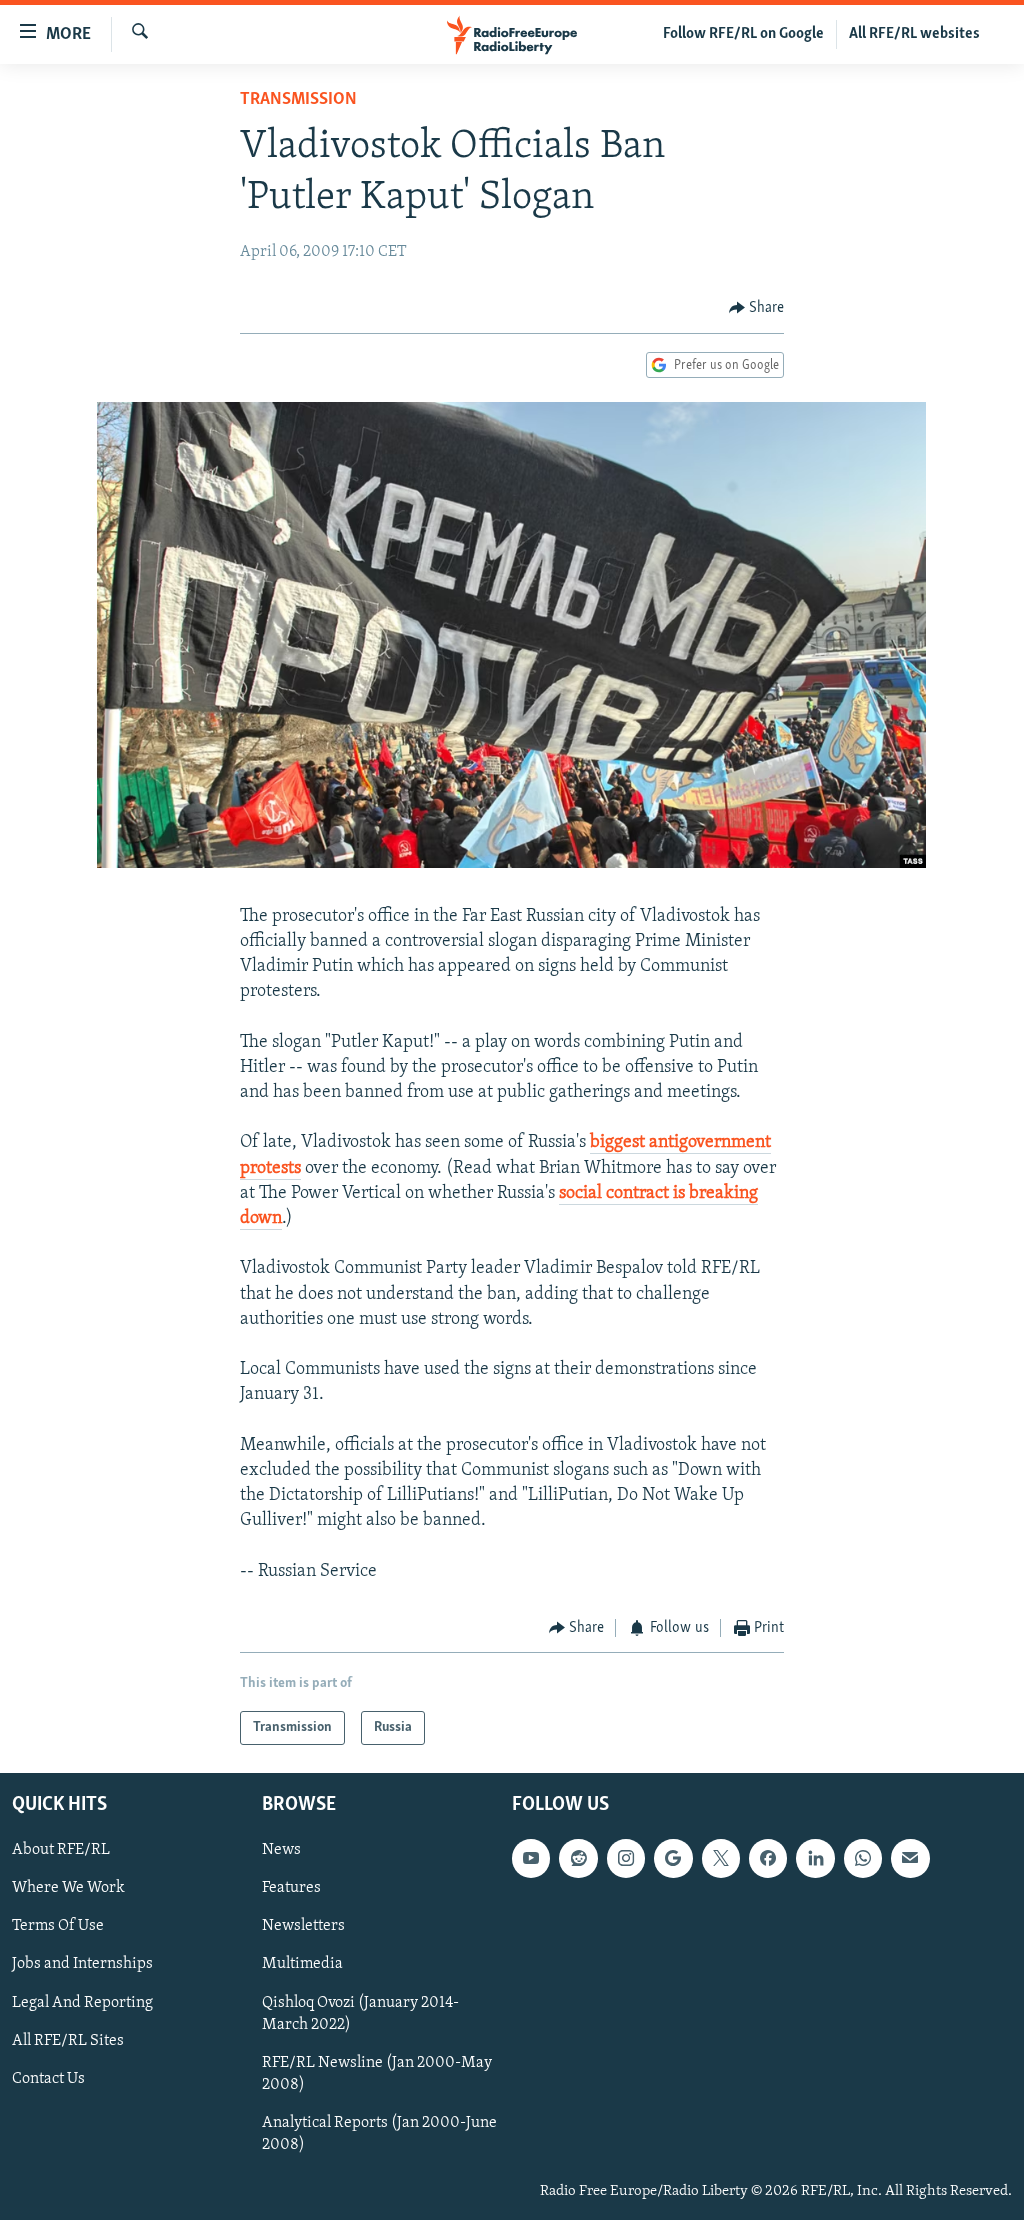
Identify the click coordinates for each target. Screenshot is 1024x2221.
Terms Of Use (58, 1927)
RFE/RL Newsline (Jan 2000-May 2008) (377, 2074)
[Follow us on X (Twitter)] (721, 1859)
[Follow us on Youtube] (531, 1859)
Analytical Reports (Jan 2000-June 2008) (379, 2134)
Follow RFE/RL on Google (743, 34)
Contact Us (48, 2079)
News (281, 1851)
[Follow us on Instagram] (626, 1859)
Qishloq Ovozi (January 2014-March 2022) (360, 2014)
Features (291, 1889)
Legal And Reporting (82, 2003)
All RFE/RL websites (914, 34)
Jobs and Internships (82, 1965)
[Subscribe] (910, 1859)
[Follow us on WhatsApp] (863, 1859)
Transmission (298, 100)
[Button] (757, 308)
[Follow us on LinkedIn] (815, 1859)
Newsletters (303, 1927)
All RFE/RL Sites (68, 2041)
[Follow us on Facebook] (768, 1859)
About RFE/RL (61, 1851)
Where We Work (68, 1889)
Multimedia (302, 1965)
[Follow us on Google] (673, 1859)
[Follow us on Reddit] (578, 1859)
